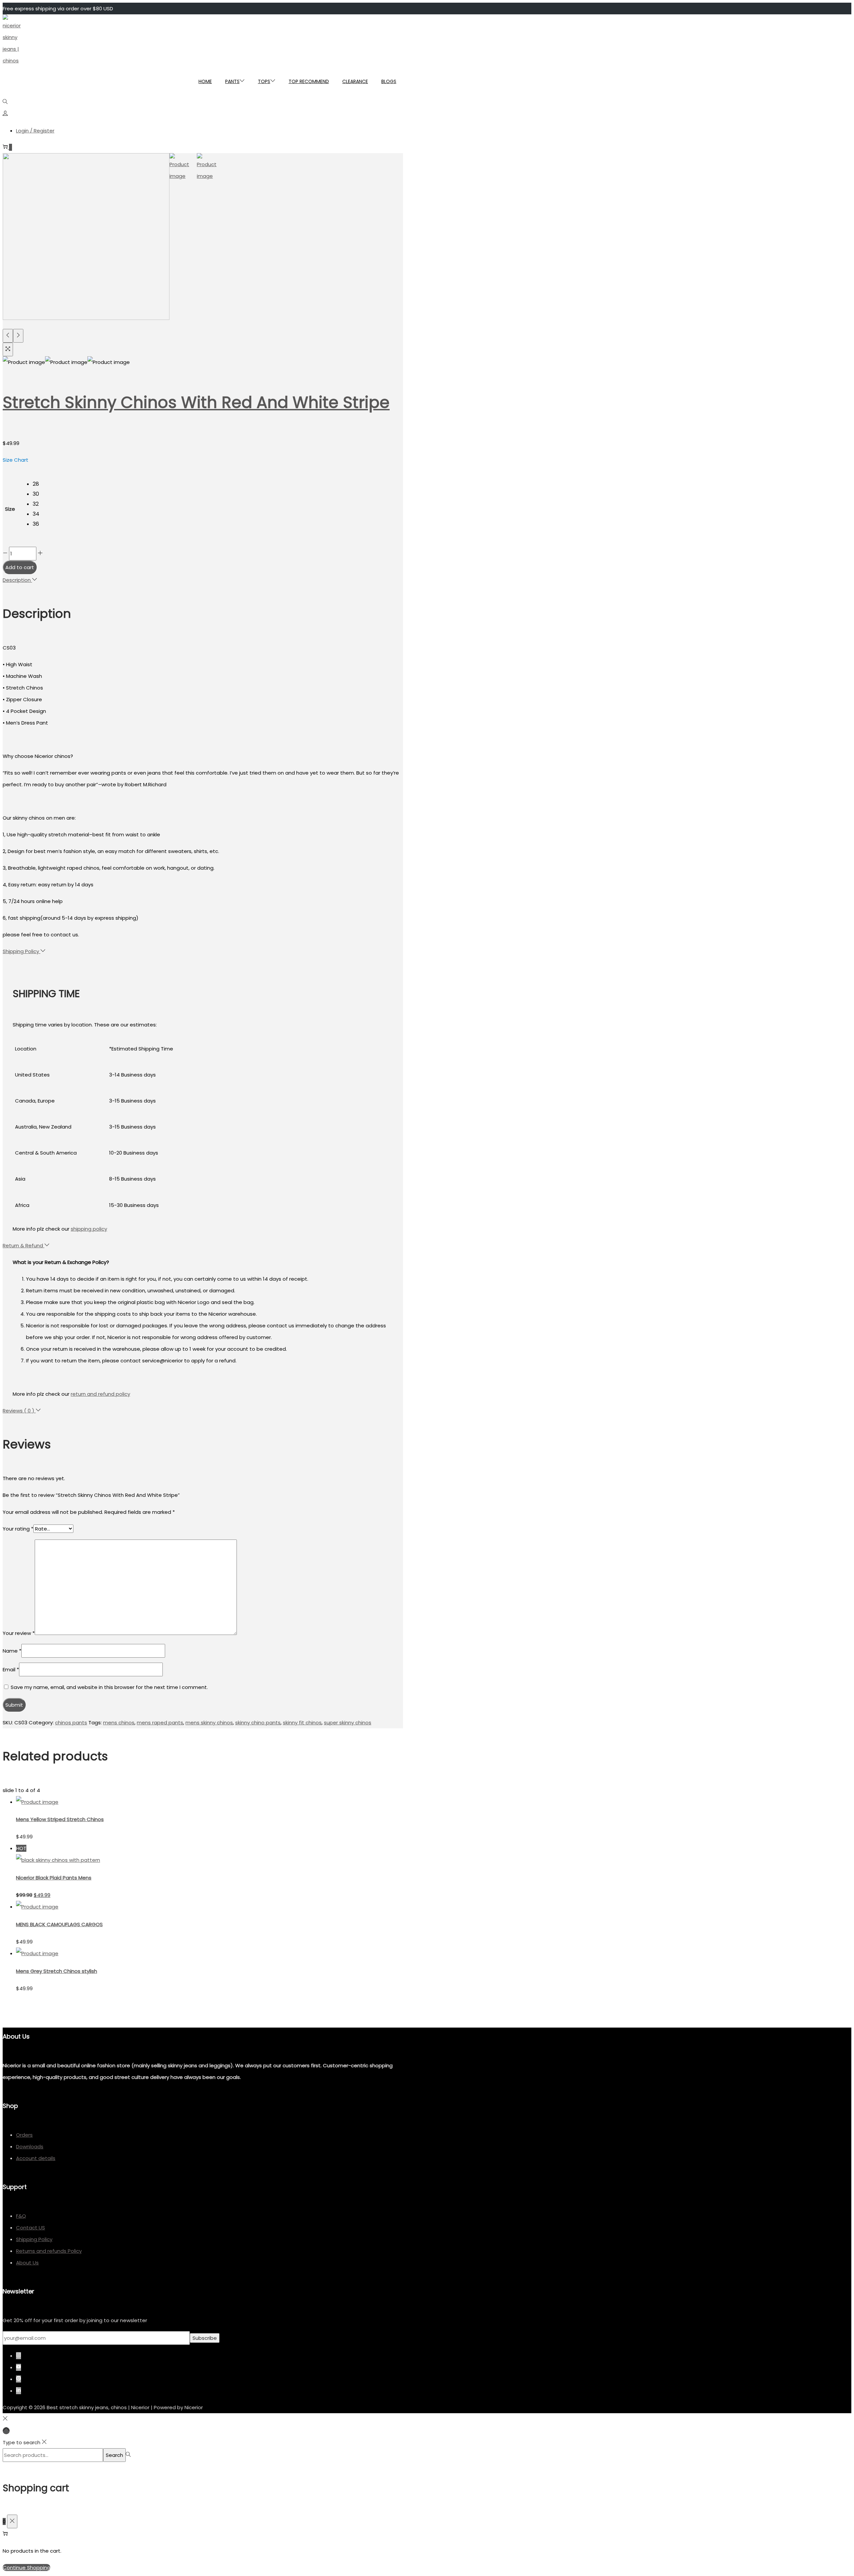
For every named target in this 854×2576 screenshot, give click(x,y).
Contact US (31, 2228)
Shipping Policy (22, 951)
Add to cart (20, 567)
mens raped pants (160, 1723)
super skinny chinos (348, 1723)
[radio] (38, 483)
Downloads (30, 2146)
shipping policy (89, 1229)
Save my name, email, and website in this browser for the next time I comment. (109, 1687)
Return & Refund (24, 1245)
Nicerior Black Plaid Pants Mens (54, 1878)
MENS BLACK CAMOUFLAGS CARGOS (59, 1924)
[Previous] (8, 336)
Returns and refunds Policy (49, 2251)
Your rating (18, 1529)
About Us (27, 2263)
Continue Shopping (27, 2567)
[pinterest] (22, 2379)
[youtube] (22, 2367)
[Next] (18, 336)
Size (10, 509)
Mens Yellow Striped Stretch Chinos (60, 1819)
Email (11, 1669)
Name (12, 1651)
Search (114, 2455)
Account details (36, 2158)
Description (17, 580)
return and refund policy (100, 1394)
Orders (24, 2135)
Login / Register (35, 131)
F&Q (21, 2216)
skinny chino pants (258, 1723)
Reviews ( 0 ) (19, 1411)
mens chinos (119, 1723)
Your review (19, 1633)
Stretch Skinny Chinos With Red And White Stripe (196, 402)
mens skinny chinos (209, 1723)
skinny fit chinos (302, 1723)
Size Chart (16, 460)
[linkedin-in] (20, 2391)
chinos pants (71, 1723)
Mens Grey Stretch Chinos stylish (57, 1971)
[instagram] (22, 2356)
